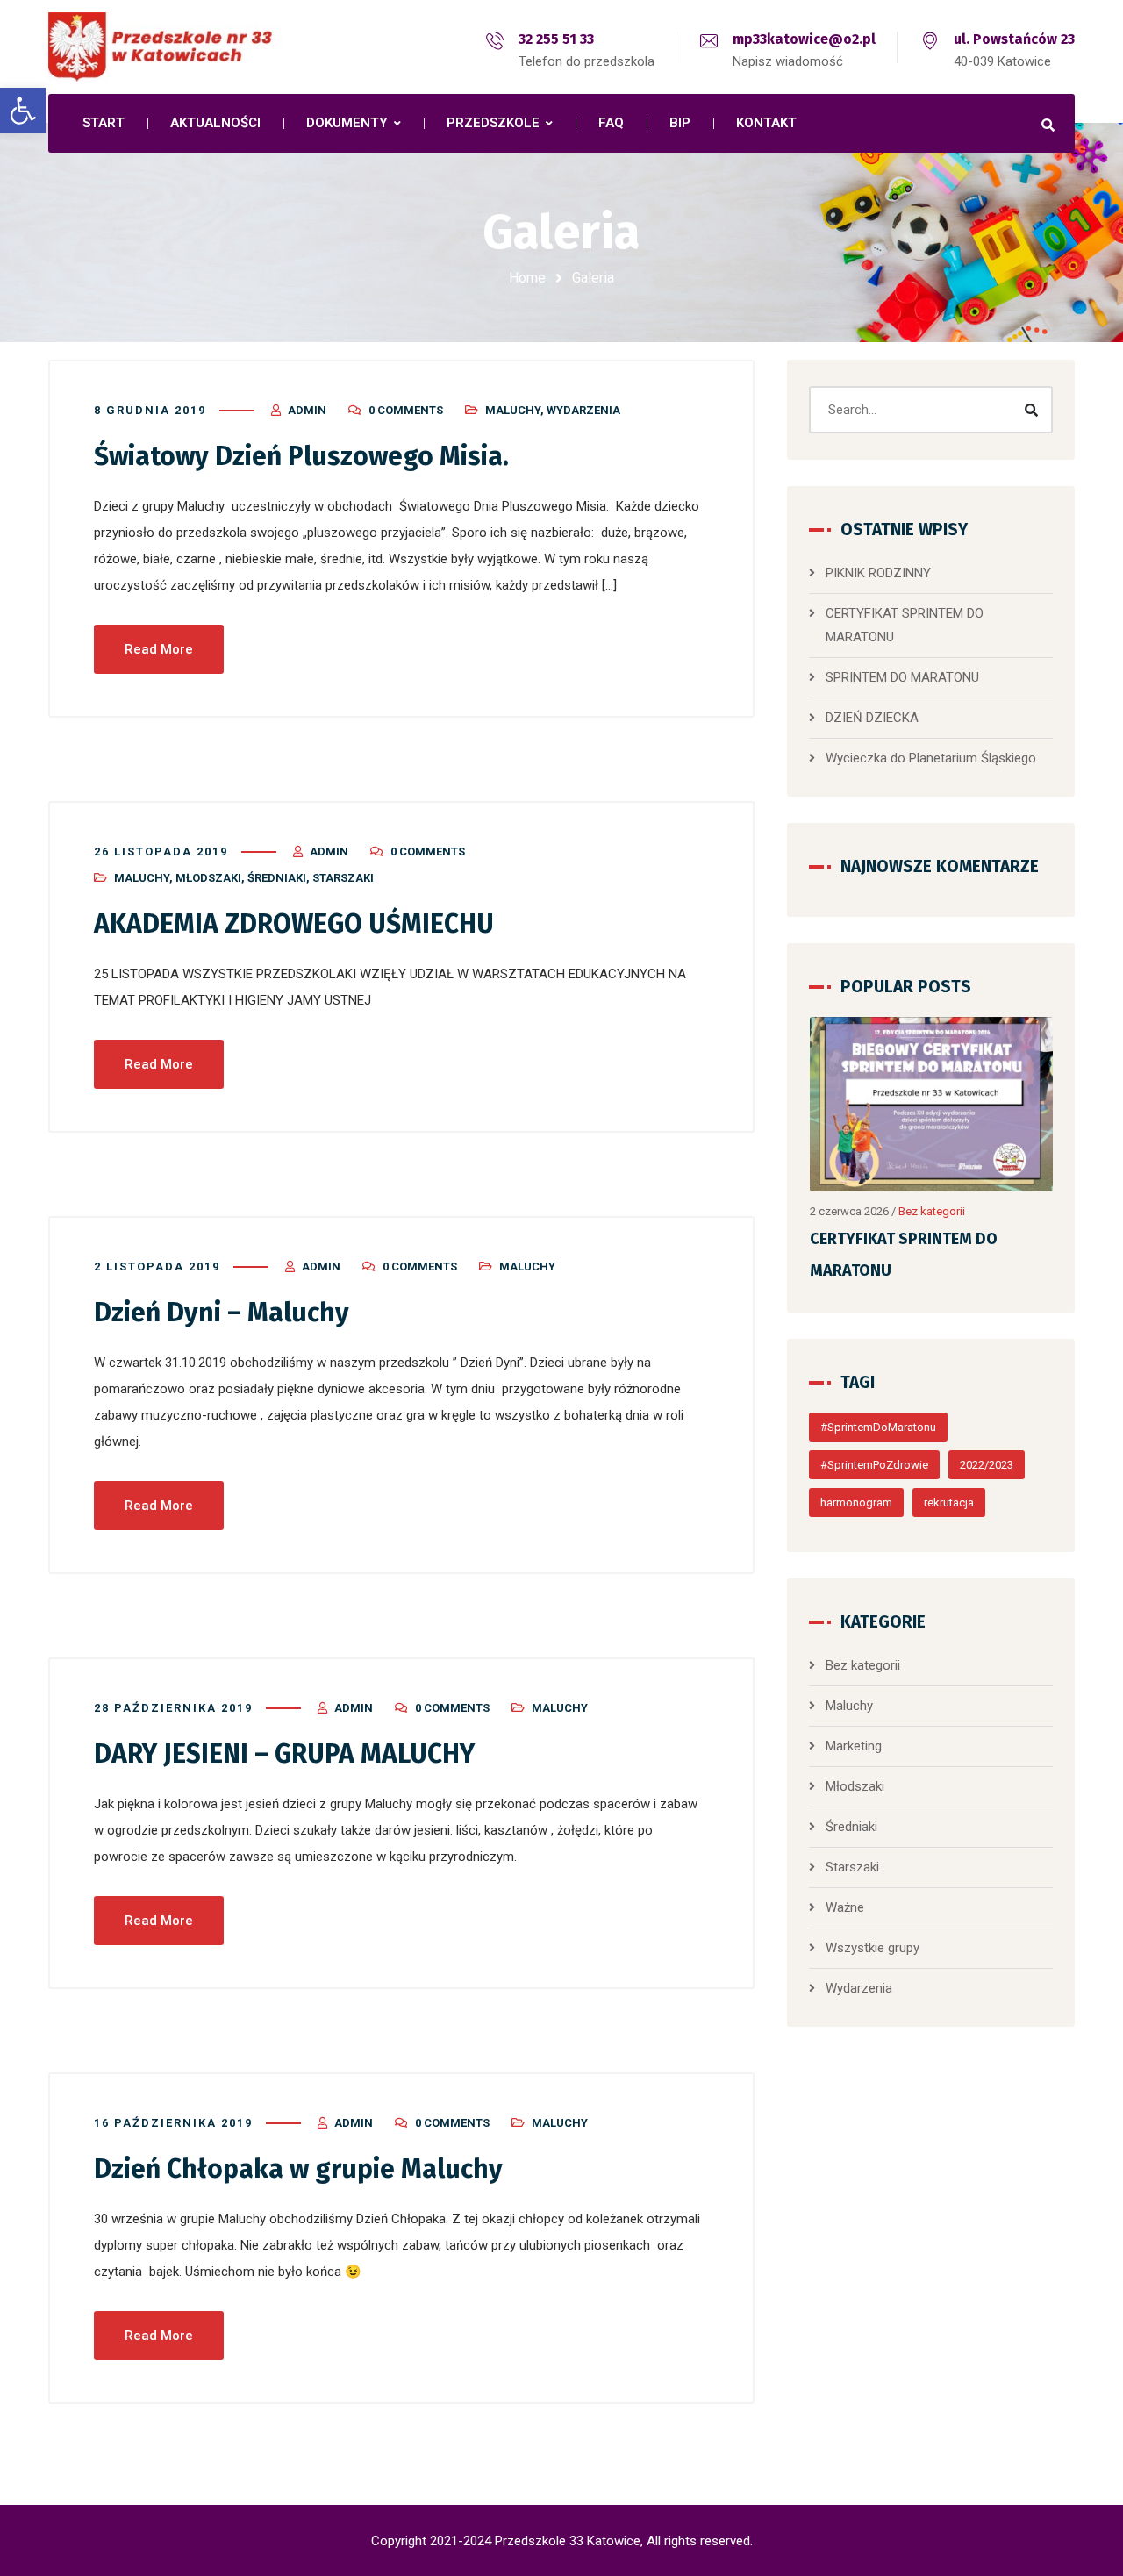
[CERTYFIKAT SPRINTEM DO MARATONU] (932, 1104)
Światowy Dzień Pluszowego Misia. (301, 456)
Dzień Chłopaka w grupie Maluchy (298, 2169)
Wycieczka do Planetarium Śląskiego (931, 758)
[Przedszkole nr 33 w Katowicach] (202, 47)
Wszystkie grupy (873, 1948)
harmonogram (856, 1503)
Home (527, 278)
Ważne (845, 1907)
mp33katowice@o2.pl (804, 39)
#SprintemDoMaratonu (878, 1427)
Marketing (854, 1746)
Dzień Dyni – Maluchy (222, 1313)
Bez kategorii (932, 1211)
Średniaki (277, 878)
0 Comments (406, 410)
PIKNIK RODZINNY (878, 573)
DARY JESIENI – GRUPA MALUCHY (284, 1754)
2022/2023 (987, 1465)
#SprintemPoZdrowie (874, 1465)
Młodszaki (208, 878)
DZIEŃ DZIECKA (872, 718)
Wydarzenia (583, 410)
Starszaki (343, 878)
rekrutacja (949, 1503)
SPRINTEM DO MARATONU (902, 677)
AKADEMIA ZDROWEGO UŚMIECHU (294, 924)
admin (307, 410)
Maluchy (513, 410)
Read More (159, 649)
